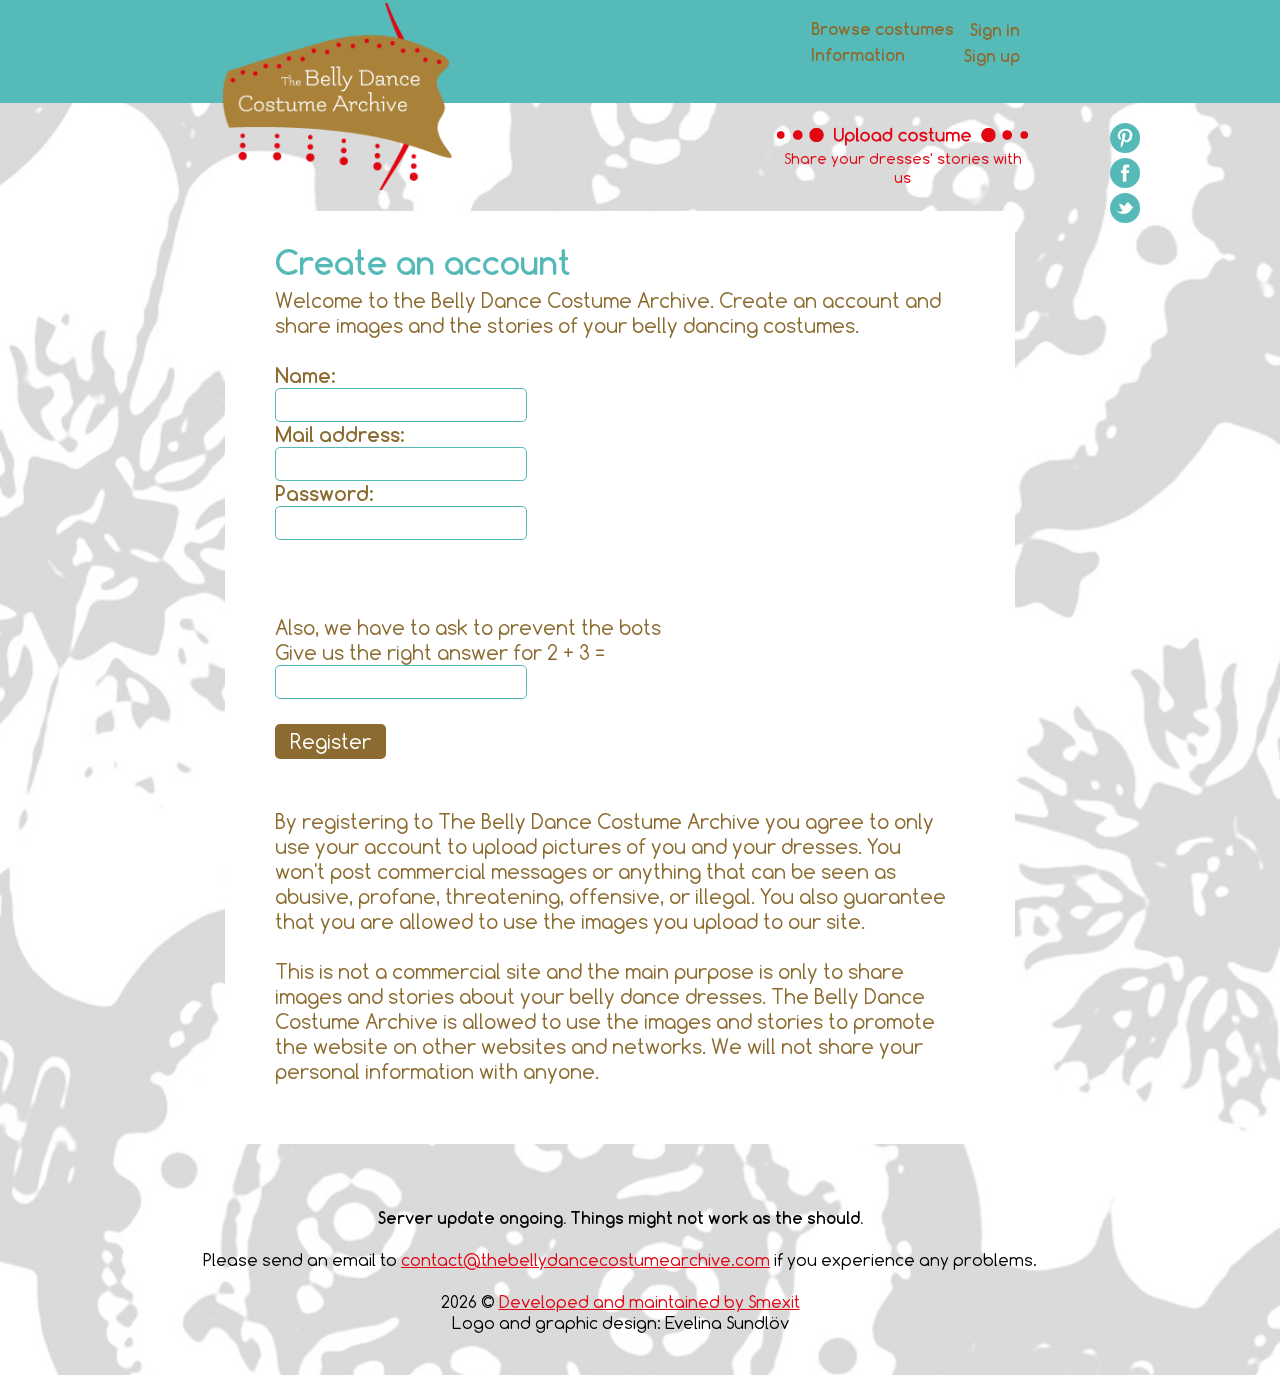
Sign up (992, 55)
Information (858, 54)
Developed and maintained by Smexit (649, 1301)
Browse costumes (882, 28)
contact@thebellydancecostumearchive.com (585, 1259)
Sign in (995, 29)
